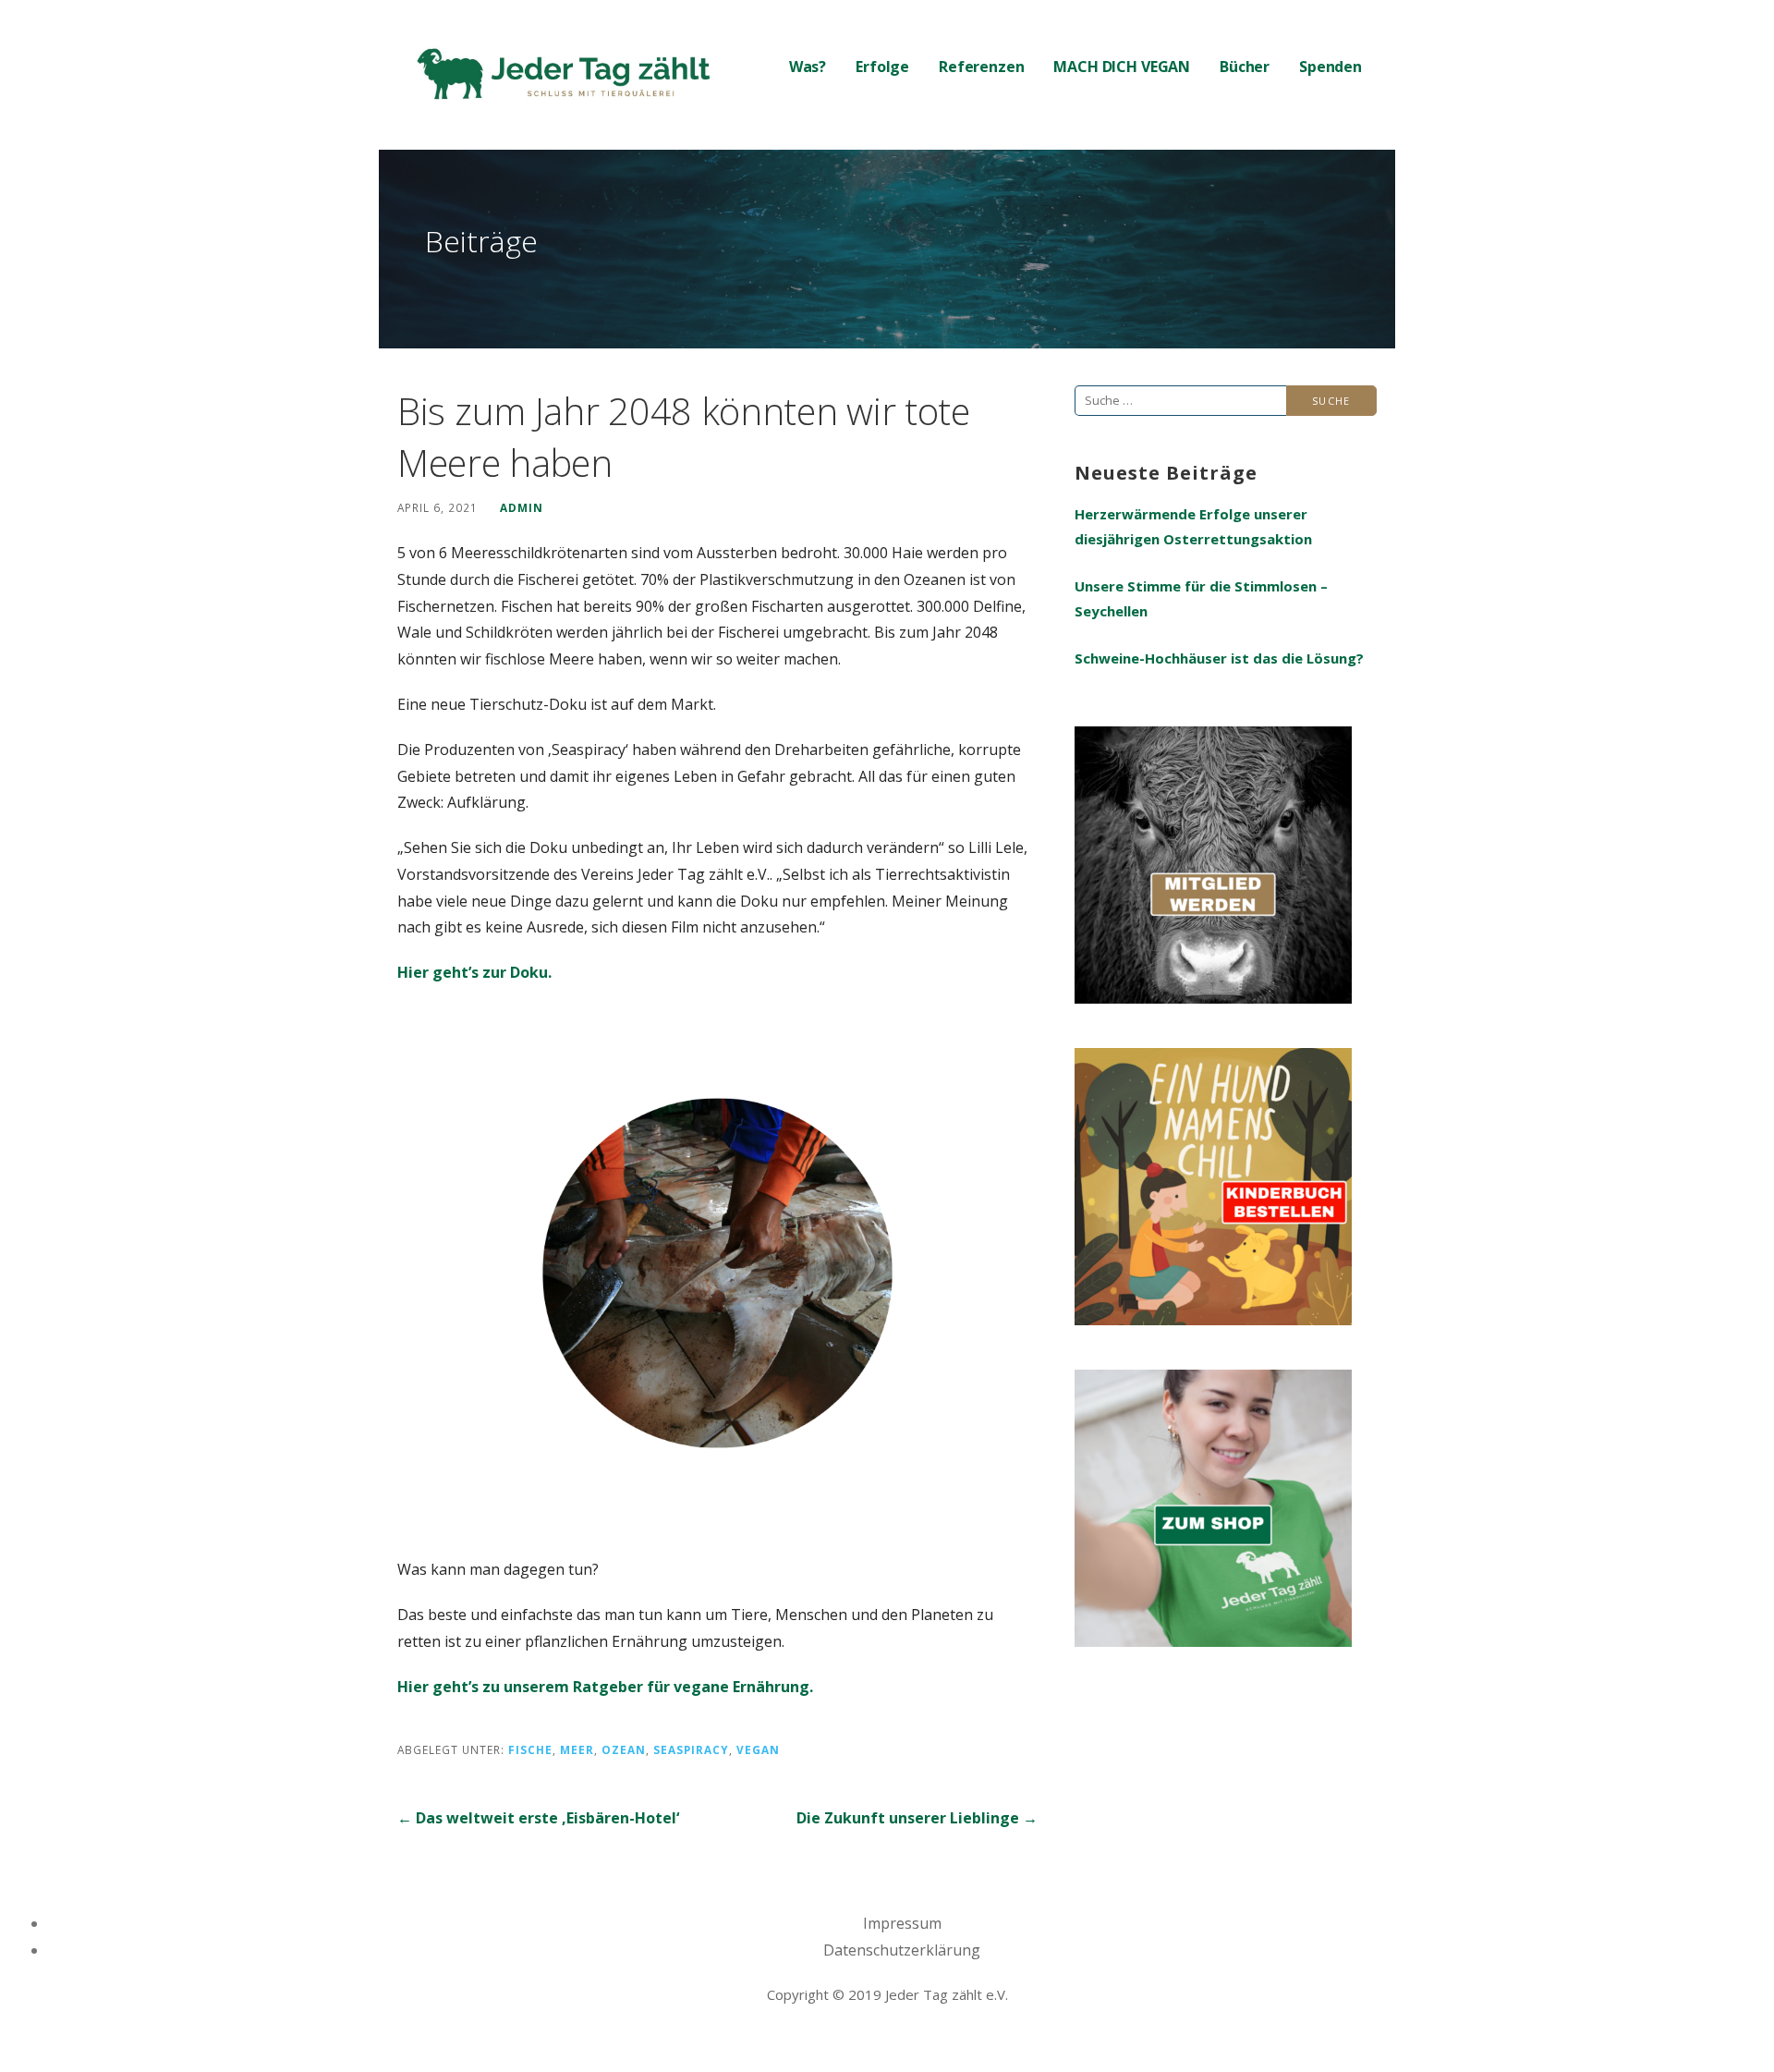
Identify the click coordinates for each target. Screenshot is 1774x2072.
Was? (808, 67)
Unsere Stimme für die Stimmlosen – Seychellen (1201, 598)
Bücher (1245, 67)
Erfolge (882, 67)
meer (577, 1749)
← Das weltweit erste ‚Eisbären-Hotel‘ (538, 1818)
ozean (624, 1749)
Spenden (1330, 67)
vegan (758, 1749)
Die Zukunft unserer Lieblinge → (917, 1818)
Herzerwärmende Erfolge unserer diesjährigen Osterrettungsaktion (1193, 526)
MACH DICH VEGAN (1122, 67)
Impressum (902, 1923)
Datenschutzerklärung (902, 1950)
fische (530, 1749)
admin (522, 507)
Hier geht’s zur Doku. (474, 972)
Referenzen (981, 67)
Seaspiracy (691, 1749)
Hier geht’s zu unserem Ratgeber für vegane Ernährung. (605, 1687)
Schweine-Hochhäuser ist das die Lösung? (1219, 658)
